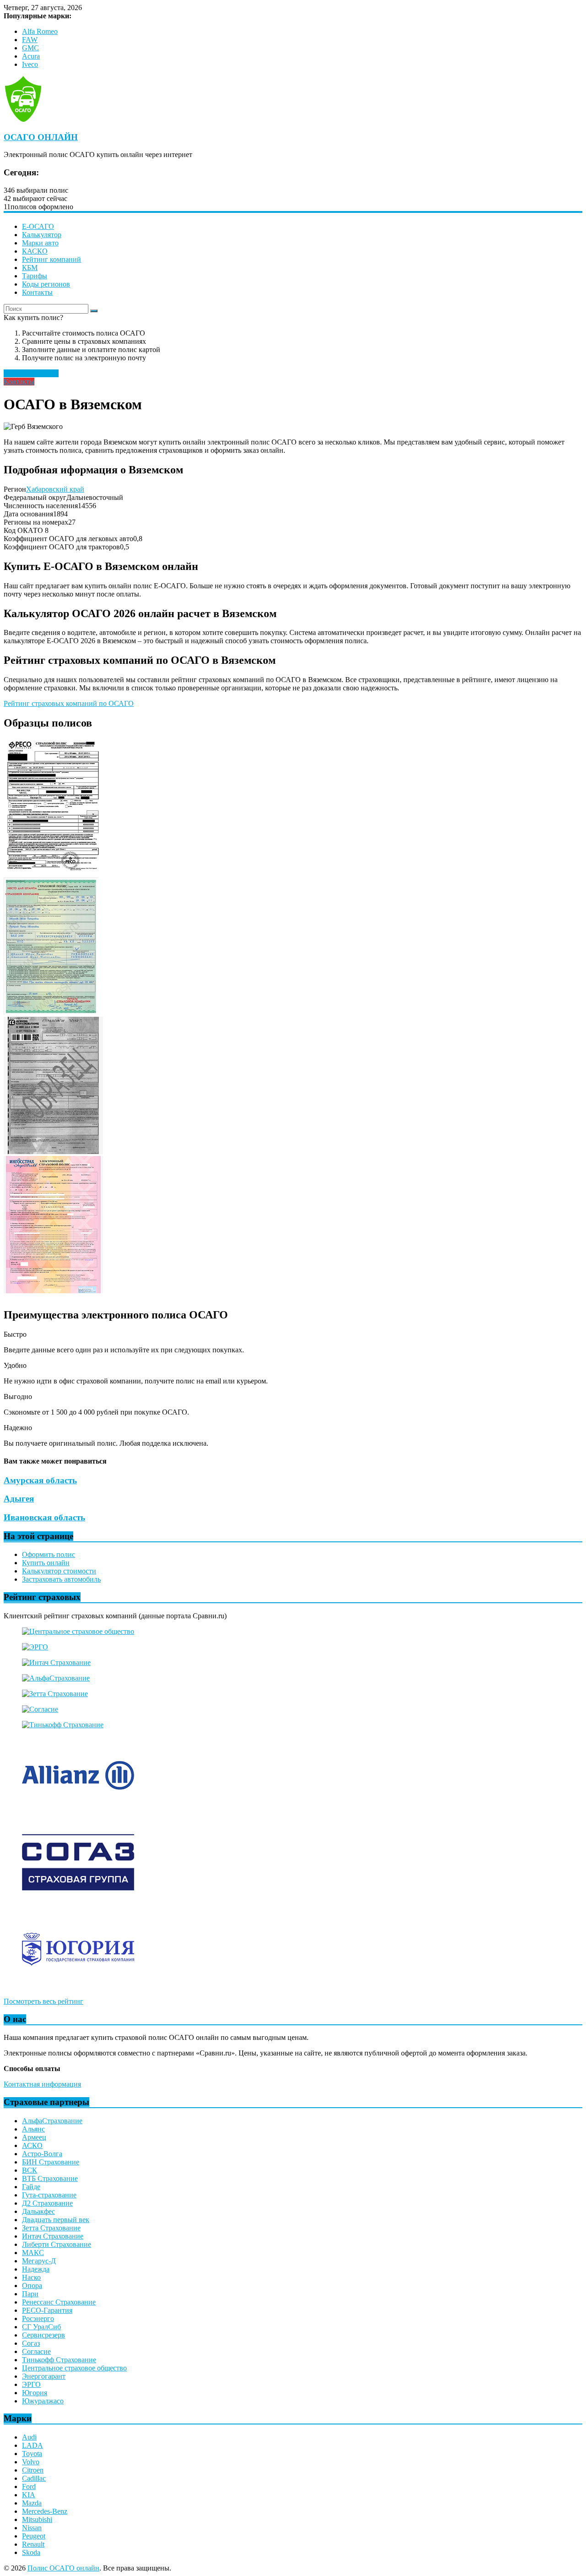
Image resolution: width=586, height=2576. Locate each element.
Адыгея (19, 1499)
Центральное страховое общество (74, 2368)
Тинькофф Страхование (59, 2360)
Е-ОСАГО (38, 226)
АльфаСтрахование (52, 2121)
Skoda (31, 2552)
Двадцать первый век (56, 2220)
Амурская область (40, 1480)
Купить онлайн (46, 1563)
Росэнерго (38, 2318)
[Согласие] (40, 1709)
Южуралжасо (43, 2401)
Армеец (34, 2137)
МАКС (33, 2253)
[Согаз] (78, 1899)
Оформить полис (49, 1554)
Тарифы (35, 276)
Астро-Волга (42, 2154)
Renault (33, 2544)
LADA (33, 2445)
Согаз (31, 2343)
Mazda (32, 2503)
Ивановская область (44, 1517)
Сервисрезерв (43, 2335)
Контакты (37, 292)
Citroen (33, 2470)
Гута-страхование (49, 2195)
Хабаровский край (55, 489)
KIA (29, 2495)
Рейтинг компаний (52, 259)
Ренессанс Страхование (59, 2302)
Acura (31, 56)
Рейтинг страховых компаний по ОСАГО (69, 703)
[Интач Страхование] (56, 1662)
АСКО (32, 2145)
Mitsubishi (37, 2519)
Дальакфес (38, 2211)
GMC (30, 48)
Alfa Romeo (40, 31)
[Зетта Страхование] (55, 1694)
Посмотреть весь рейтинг (43, 2001)
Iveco (30, 64)
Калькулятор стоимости (59, 1571)
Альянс (33, 2129)
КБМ (30, 268)
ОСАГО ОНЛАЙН (41, 137)
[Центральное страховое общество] (78, 1631)
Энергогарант (44, 2376)
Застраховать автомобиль (61, 1579)
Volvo (31, 2462)
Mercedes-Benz (45, 2511)
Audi (29, 2437)
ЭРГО (31, 2384)
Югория (35, 2393)
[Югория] (78, 1986)
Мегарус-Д (39, 2261)
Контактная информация (42, 2084)
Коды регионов (46, 284)
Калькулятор (42, 235)
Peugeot (34, 2536)
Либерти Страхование (57, 2244)
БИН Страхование (51, 2162)
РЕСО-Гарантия (47, 2310)
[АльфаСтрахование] (56, 1678)
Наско (31, 2277)
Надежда (36, 2269)
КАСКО (35, 251)
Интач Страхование (53, 2236)
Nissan (32, 2528)
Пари (30, 2294)
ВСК (30, 2170)
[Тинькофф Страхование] (63, 1725)
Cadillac (34, 2478)
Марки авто (40, 243)
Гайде (31, 2187)
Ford (29, 2487)
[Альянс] (78, 1812)
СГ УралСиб (41, 2327)
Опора (32, 2286)
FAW (30, 40)
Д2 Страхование (47, 2203)
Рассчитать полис (31, 373)
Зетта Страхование (51, 2228)
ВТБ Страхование (50, 2178)
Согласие (36, 2351)
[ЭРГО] (35, 1647)
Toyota (32, 2454)
